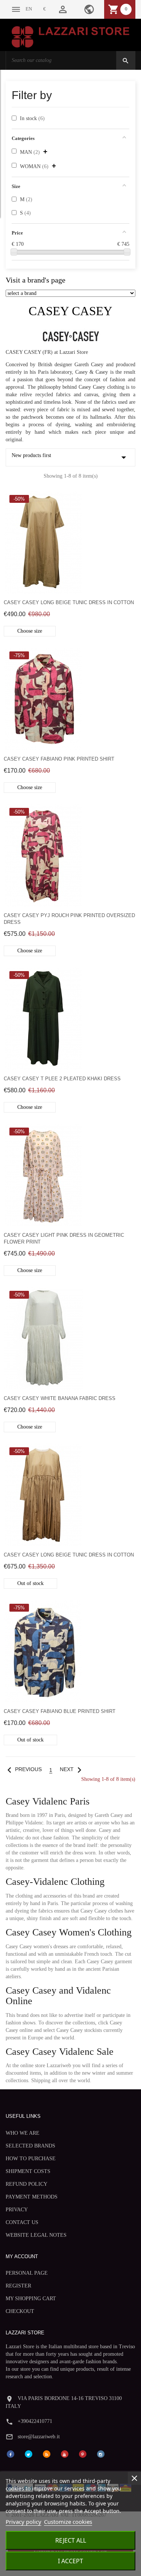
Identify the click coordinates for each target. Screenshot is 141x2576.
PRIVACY (17, 2210)
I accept (70, 2561)
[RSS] (47, 2453)
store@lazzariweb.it (39, 2437)
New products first (70, 457)
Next (72, 1769)
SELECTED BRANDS (30, 2146)
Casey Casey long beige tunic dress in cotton (69, 602)
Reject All (71, 2540)
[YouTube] (65, 2453)
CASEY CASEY (70, 311)
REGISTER (18, 2286)
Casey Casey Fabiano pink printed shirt (59, 759)
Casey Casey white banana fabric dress (60, 1398)
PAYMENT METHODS (32, 2197)
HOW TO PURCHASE (31, 2159)
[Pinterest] (83, 2453)
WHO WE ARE (23, 2133)
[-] (14, 252)
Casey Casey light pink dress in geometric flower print (64, 1238)
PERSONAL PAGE (27, 2273)
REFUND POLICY (27, 2184)
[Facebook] (11, 2453)
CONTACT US (22, 2222)
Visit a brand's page (36, 280)
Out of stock (30, 1583)
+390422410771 (35, 2421)
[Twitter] (29, 2453)
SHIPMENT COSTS (28, 2171)
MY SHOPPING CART (31, 2299)
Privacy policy (23, 2522)
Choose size (30, 631)
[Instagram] (101, 2453)
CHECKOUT (20, 2311)
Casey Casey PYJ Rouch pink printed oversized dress (69, 919)
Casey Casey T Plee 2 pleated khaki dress (62, 1079)
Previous (23, 1769)
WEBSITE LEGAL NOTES (36, 2235)
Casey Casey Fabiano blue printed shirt (60, 1711)
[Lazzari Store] (70, 36)
